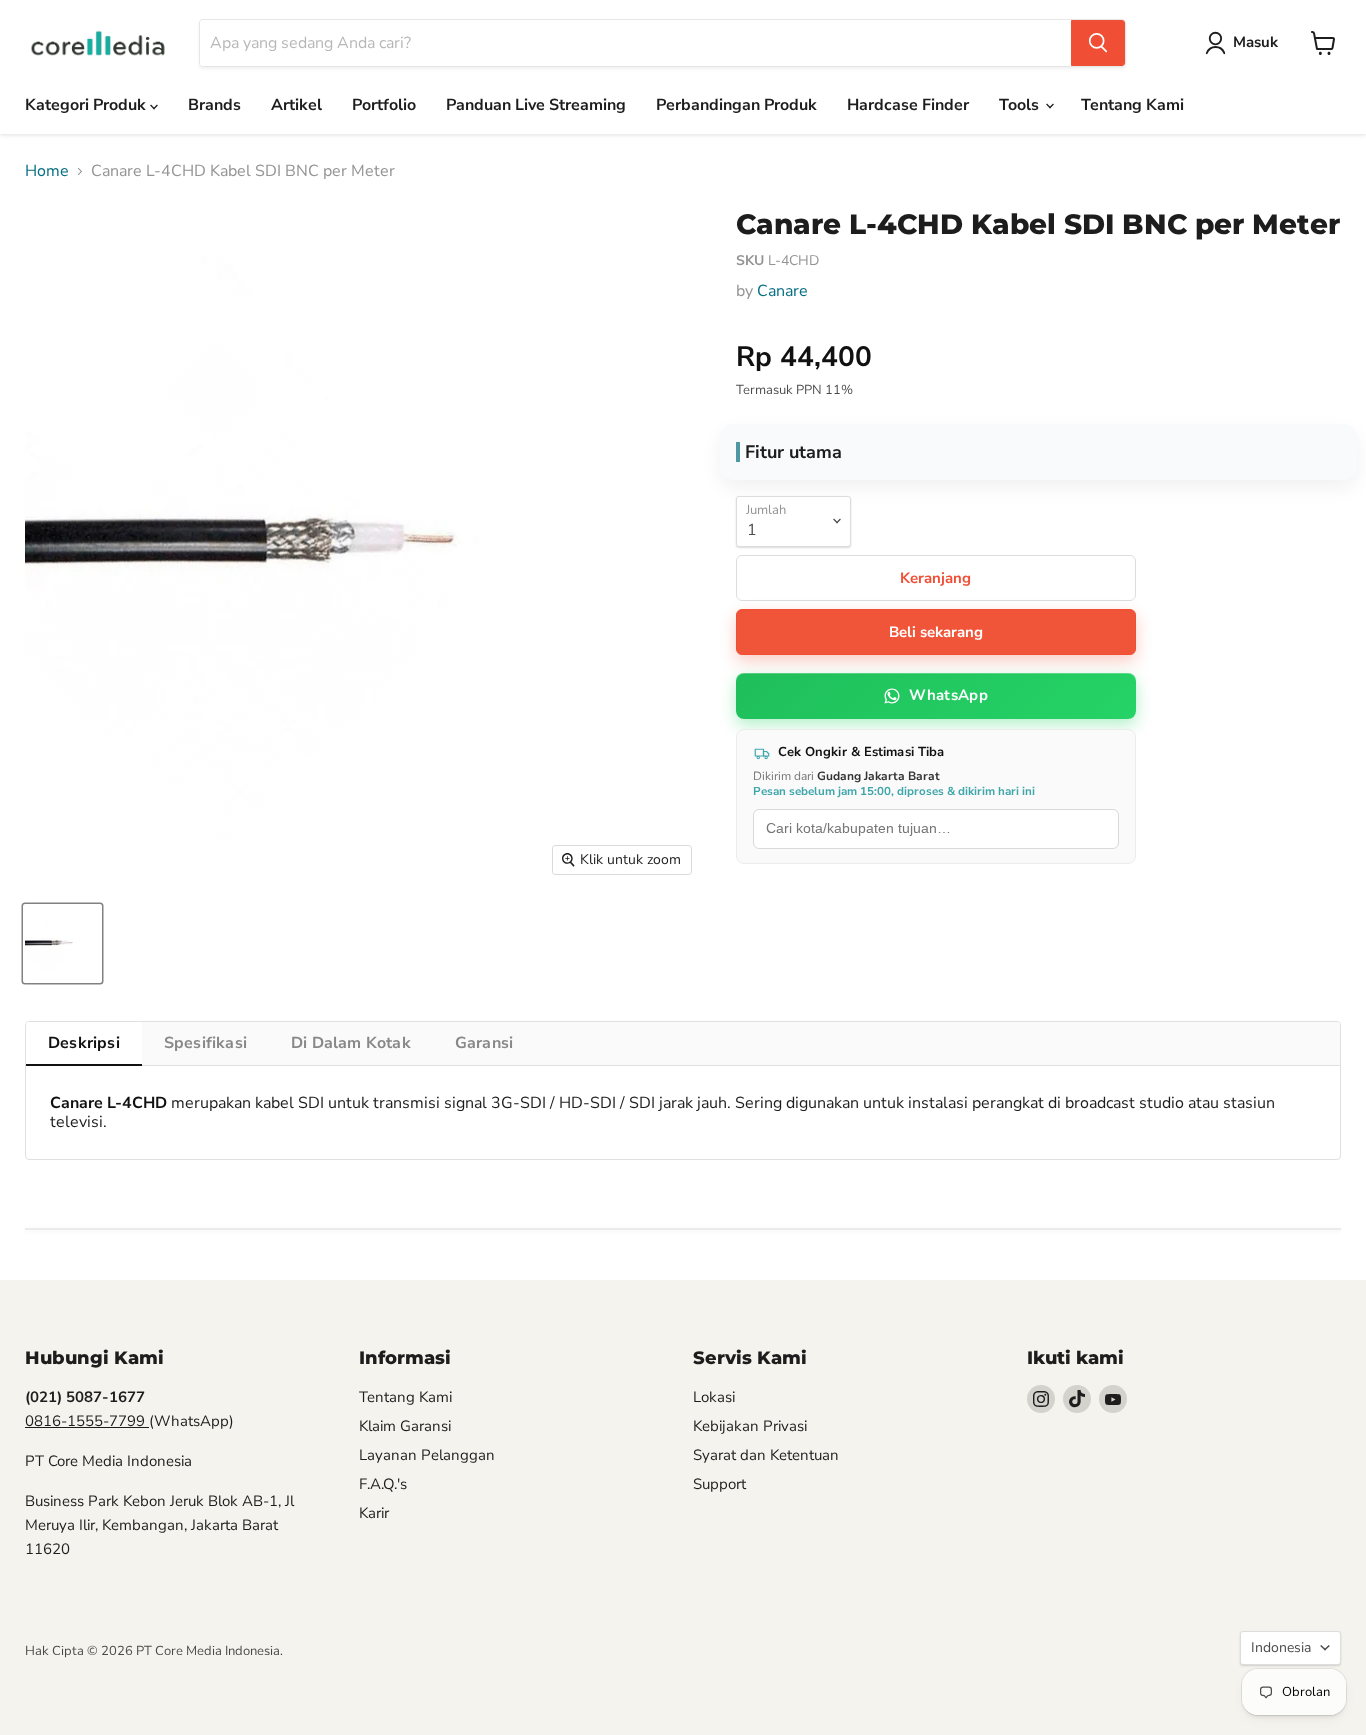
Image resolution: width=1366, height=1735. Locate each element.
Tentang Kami (1132, 105)
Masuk (1255, 42)
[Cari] (1098, 43)
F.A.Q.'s (383, 1484)
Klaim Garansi (405, 1426)
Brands (214, 105)
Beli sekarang (936, 632)
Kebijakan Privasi (750, 1426)
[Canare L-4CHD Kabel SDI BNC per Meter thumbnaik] (62, 943)
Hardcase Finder (908, 105)
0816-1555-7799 (87, 1421)
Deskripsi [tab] (84, 1043)
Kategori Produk (87, 105)
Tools (1021, 105)
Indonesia (1281, 1647)
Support (719, 1484)
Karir (374, 1513)
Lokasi (714, 1397)
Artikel (296, 105)
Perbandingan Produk (736, 105)
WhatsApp (948, 695)
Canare (782, 291)
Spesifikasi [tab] (205, 1043)
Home (47, 171)
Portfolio (384, 105)
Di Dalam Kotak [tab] (351, 1043)
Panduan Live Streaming (536, 105)
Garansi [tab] (484, 1043)
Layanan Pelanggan (427, 1455)
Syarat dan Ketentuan (766, 1455)
